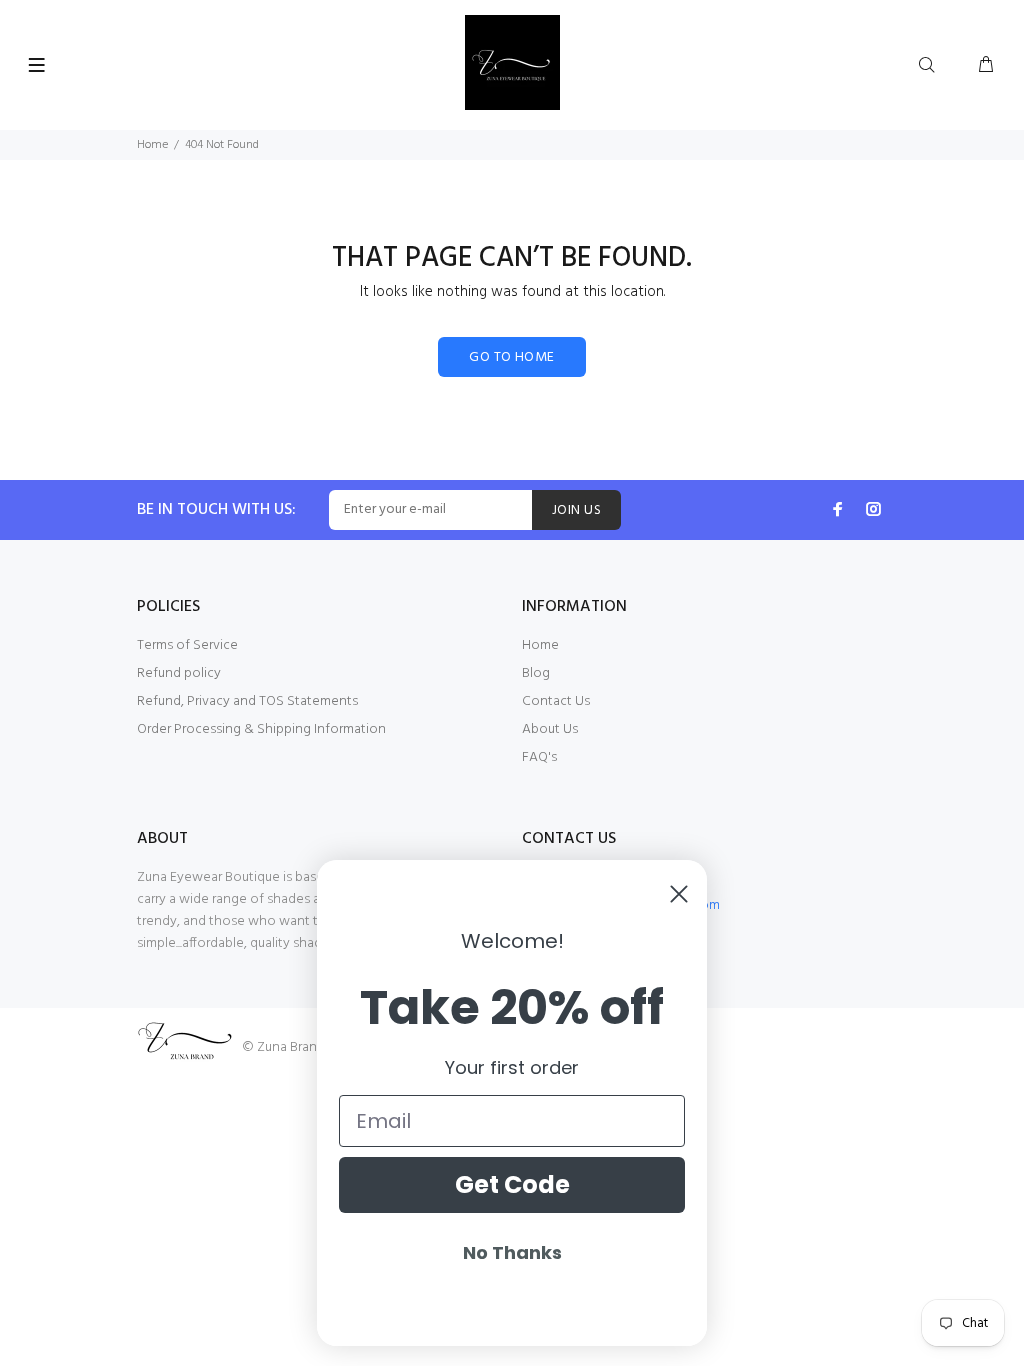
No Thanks (512, 1252)
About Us (550, 729)
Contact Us (556, 701)
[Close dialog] (679, 894)
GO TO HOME (511, 357)
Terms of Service (187, 645)
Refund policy (179, 673)
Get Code (512, 1184)
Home (152, 145)
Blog (536, 673)
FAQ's (539, 757)
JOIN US (576, 510)
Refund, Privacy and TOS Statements (247, 701)
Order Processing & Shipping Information (261, 729)
